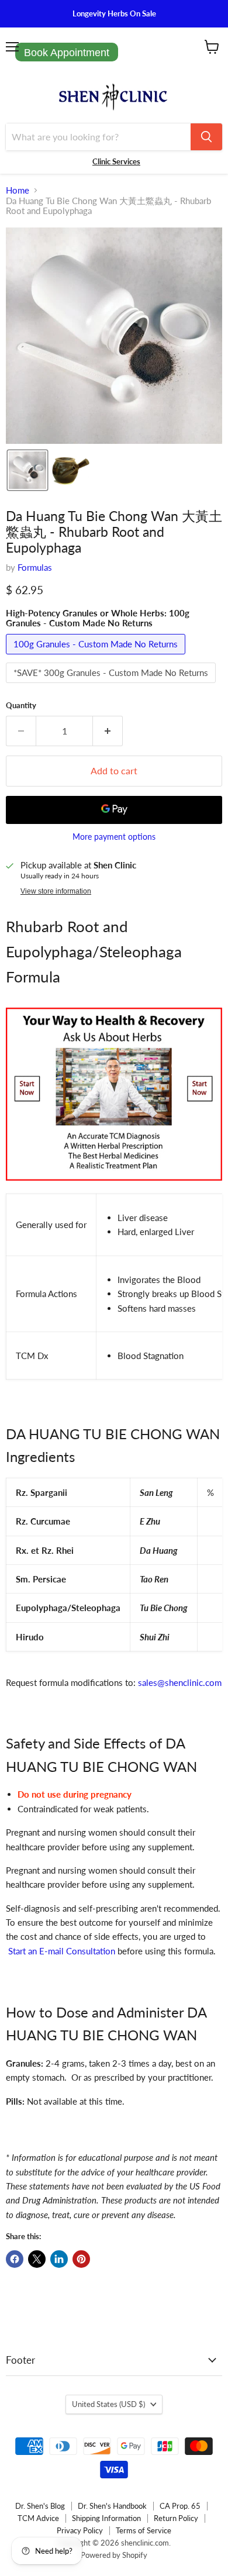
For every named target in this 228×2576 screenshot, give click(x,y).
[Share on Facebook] (15, 2259)
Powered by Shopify (114, 2555)
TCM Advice (38, 2518)
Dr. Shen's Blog (40, 2506)
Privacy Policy (80, 2530)
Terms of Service (144, 2530)
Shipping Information (106, 2518)
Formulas (35, 567)
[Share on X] (37, 2259)
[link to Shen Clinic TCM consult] (114, 1187)
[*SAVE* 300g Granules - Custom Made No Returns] (112, 685)
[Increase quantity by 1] (108, 731)
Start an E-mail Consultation (62, 1951)
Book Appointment (67, 53)
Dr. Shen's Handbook (112, 2506)
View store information (56, 891)
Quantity (21, 706)
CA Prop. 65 (180, 2506)
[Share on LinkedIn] (59, 2259)
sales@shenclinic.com (180, 1682)
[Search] (206, 137)
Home (18, 190)
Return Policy (176, 2518)
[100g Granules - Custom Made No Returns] (97, 657)
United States (108, 2404)
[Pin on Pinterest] (81, 2259)
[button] (27, 470)
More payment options (114, 837)
